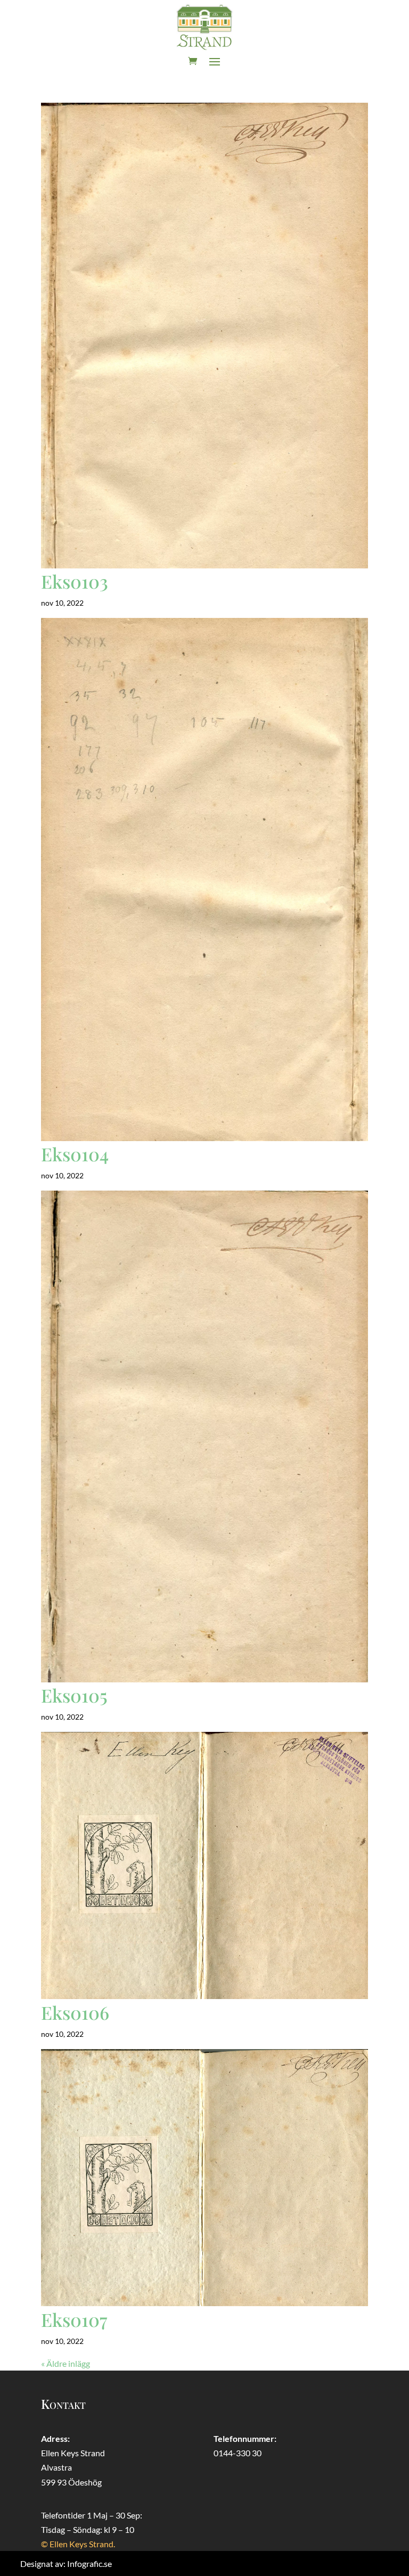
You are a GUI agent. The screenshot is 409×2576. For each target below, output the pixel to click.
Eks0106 (75, 2012)
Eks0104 (75, 1154)
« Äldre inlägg (66, 2363)
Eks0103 (75, 581)
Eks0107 (74, 2319)
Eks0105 (74, 1695)
